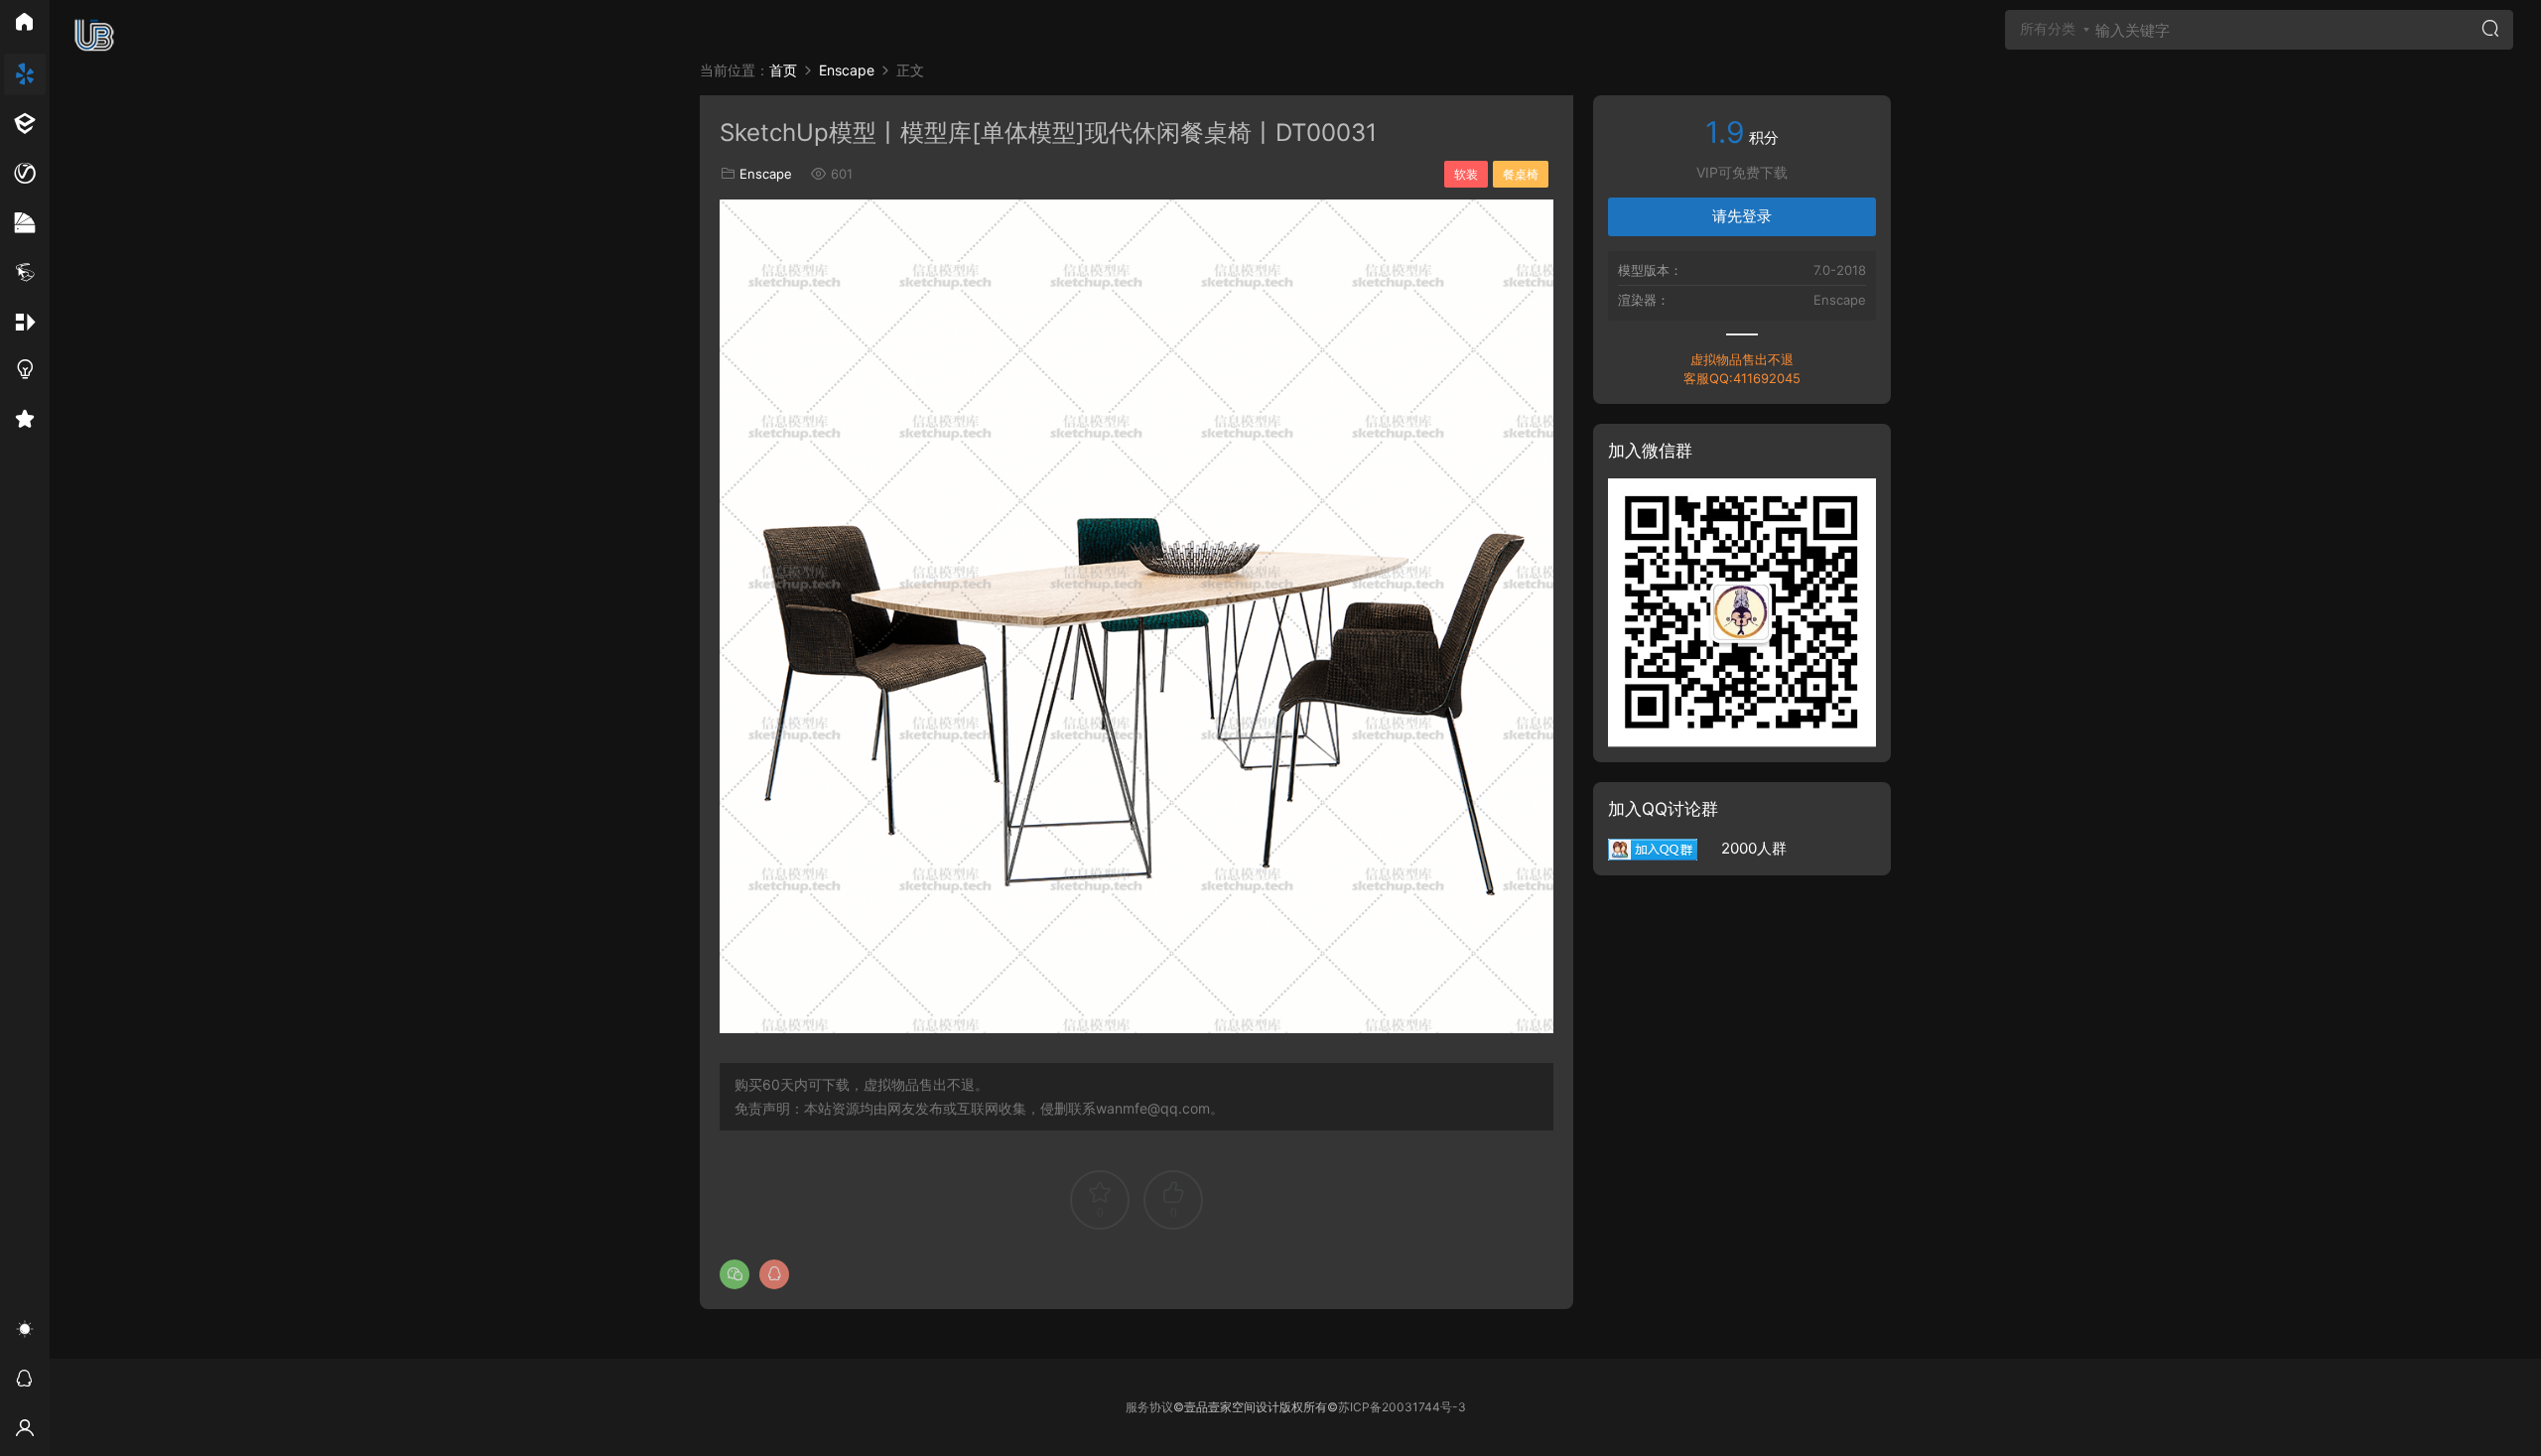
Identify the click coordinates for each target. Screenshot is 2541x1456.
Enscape (766, 174)
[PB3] (25, 273)
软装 (1466, 174)
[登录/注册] (25, 1431)
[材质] (25, 223)
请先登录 (1742, 216)
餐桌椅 (1521, 174)
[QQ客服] (25, 1382)
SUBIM (94, 35)
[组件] (25, 323)
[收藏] (25, 422)
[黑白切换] (25, 1332)
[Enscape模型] (25, 74)
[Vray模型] (25, 174)
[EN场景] (25, 124)
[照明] (25, 372)
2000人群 (1742, 848)
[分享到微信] (735, 1274)
